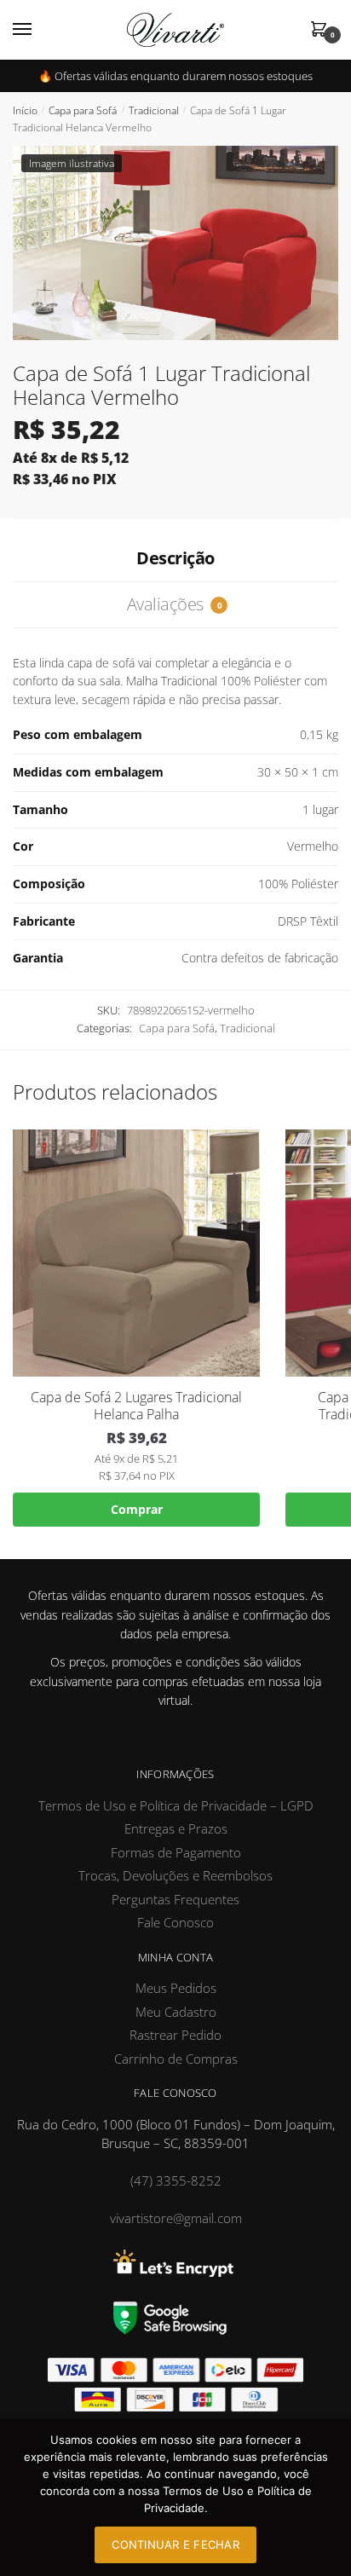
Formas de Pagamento (176, 1852)
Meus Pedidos (176, 1988)
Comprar (137, 1509)
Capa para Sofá (83, 110)
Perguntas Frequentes (175, 1899)
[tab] (175, 559)
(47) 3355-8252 (176, 2180)
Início (25, 110)
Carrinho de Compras (176, 2059)
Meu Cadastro (176, 2012)
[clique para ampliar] (175, 243)
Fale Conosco (175, 1922)
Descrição (175, 558)
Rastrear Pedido (175, 2035)
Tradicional (154, 110)
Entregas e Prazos (176, 1828)
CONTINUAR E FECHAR (175, 2544)
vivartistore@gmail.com (176, 2218)
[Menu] (38, 30)
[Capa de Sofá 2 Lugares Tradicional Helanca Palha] (136, 1253)
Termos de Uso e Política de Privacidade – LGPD (176, 1805)
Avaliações (174, 604)
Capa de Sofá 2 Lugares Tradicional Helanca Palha (136, 1406)
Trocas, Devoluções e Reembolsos (175, 1875)
